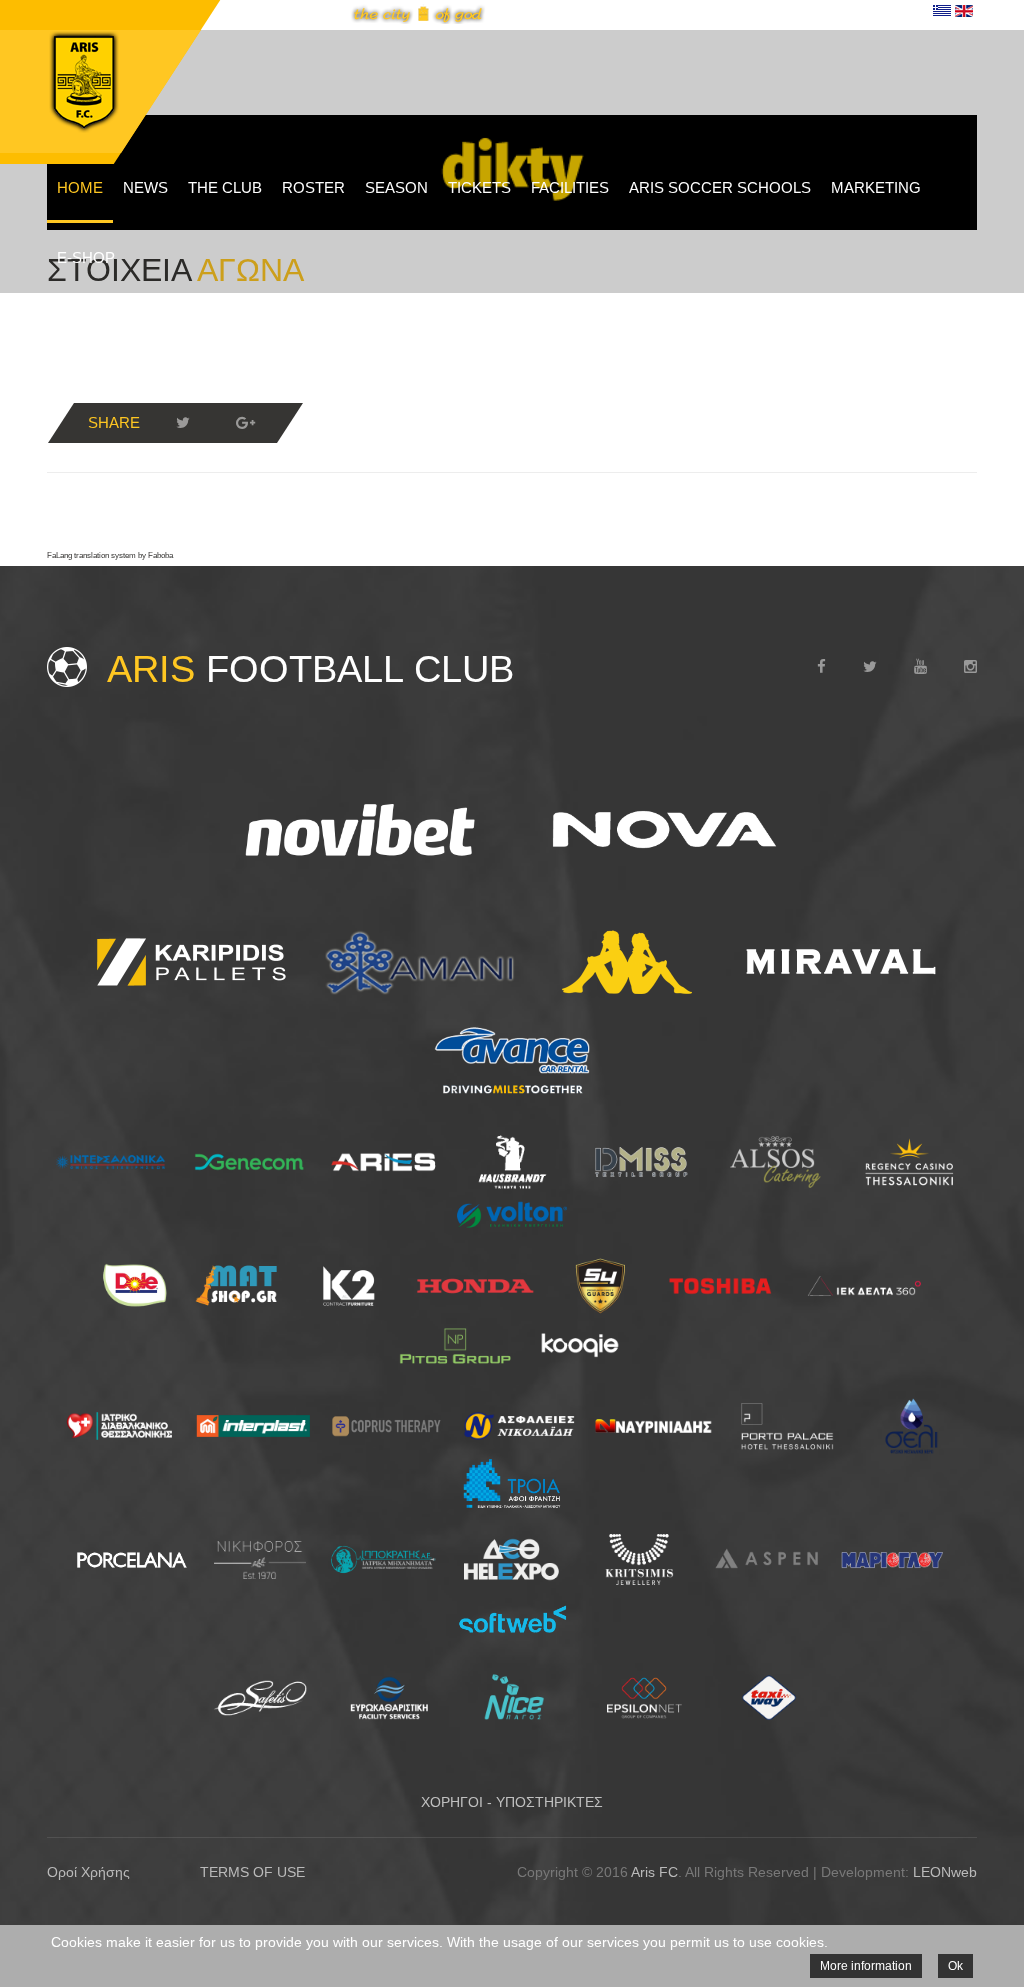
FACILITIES (570, 187)
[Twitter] (183, 423)
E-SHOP (86, 257)
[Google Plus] (245, 423)
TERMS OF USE (252, 1872)
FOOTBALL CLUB (310, 669)
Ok (955, 1966)
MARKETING (876, 187)
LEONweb (945, 1872)
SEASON (396, 187)
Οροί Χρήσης (88, 1872)
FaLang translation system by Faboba (110, 555)
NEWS (145, 187)
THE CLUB (225, 187)
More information (866, 1966)
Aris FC (654, 1872)
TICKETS (479, 187)
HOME (80, 187)
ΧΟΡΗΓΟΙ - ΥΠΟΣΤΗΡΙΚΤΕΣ (512, 1802)
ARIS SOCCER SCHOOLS (720, 187)
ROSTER (313, 187)
